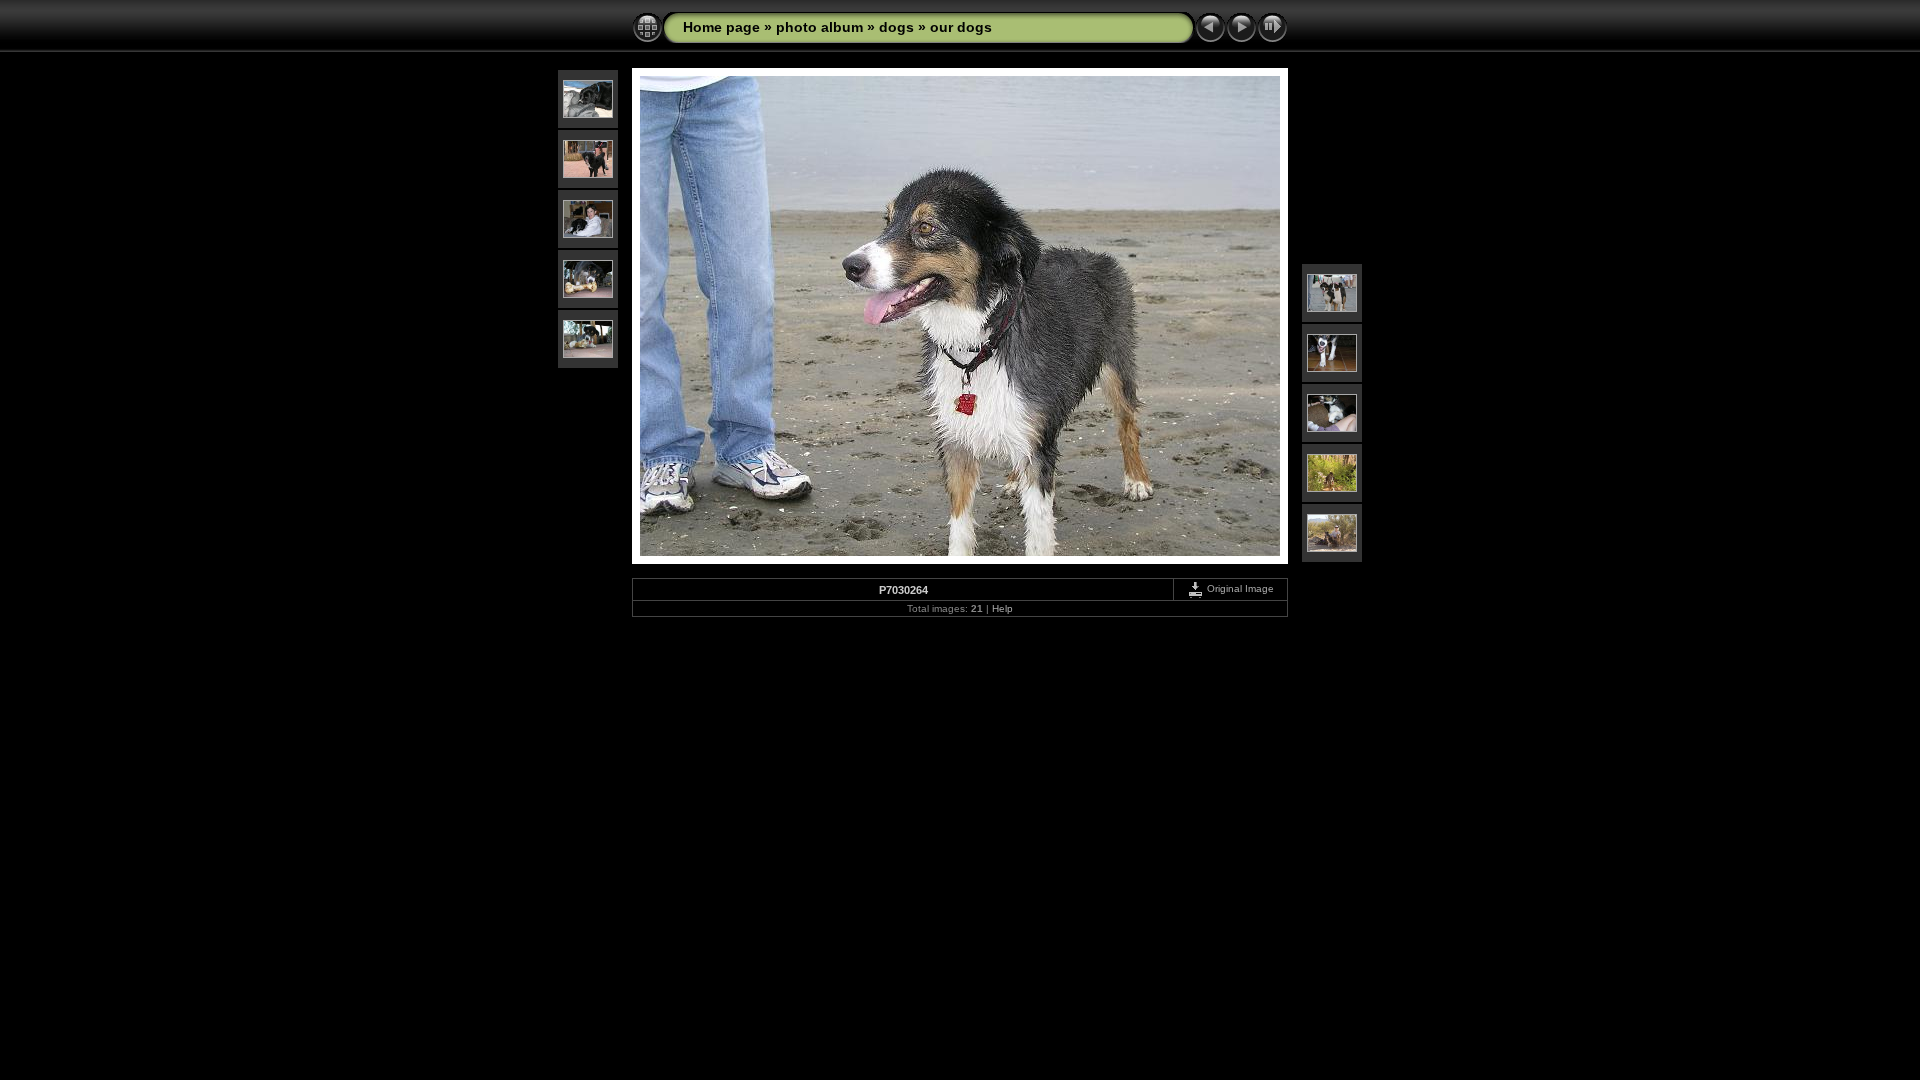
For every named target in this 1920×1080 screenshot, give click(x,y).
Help (1002, 608)
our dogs (961, 27)
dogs (896, 27)
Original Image (1239, 588)
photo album (819, 27)
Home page (721, 27)
